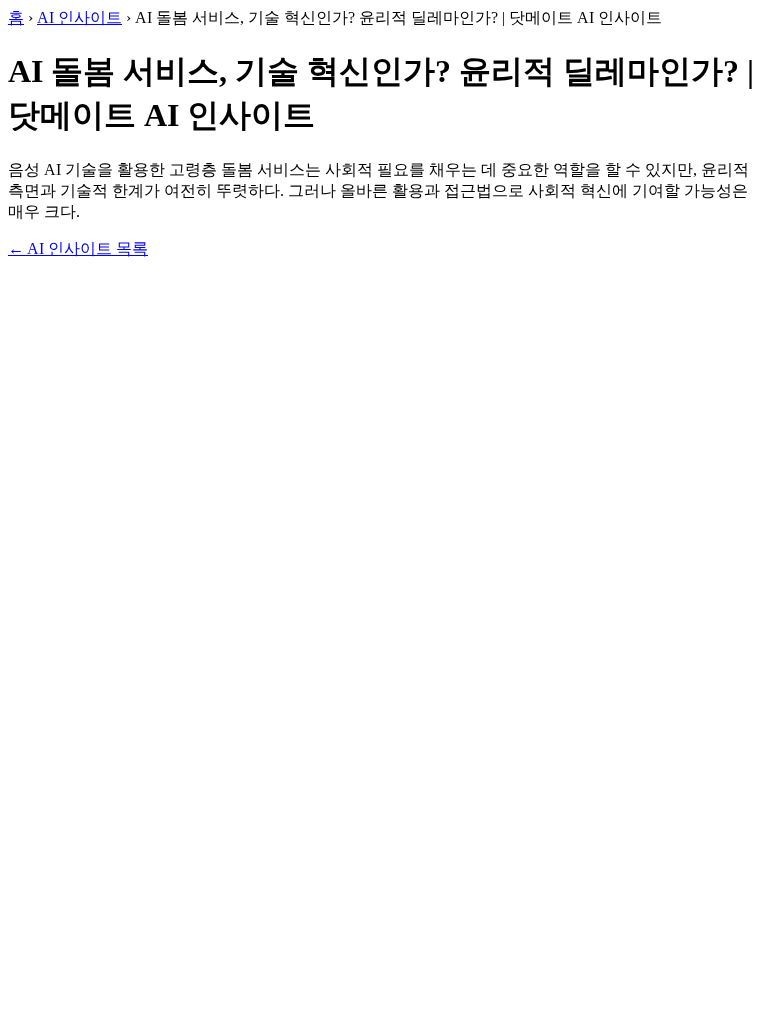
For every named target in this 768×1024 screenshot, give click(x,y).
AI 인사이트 (79, 17)
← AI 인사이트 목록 (78, 248)
